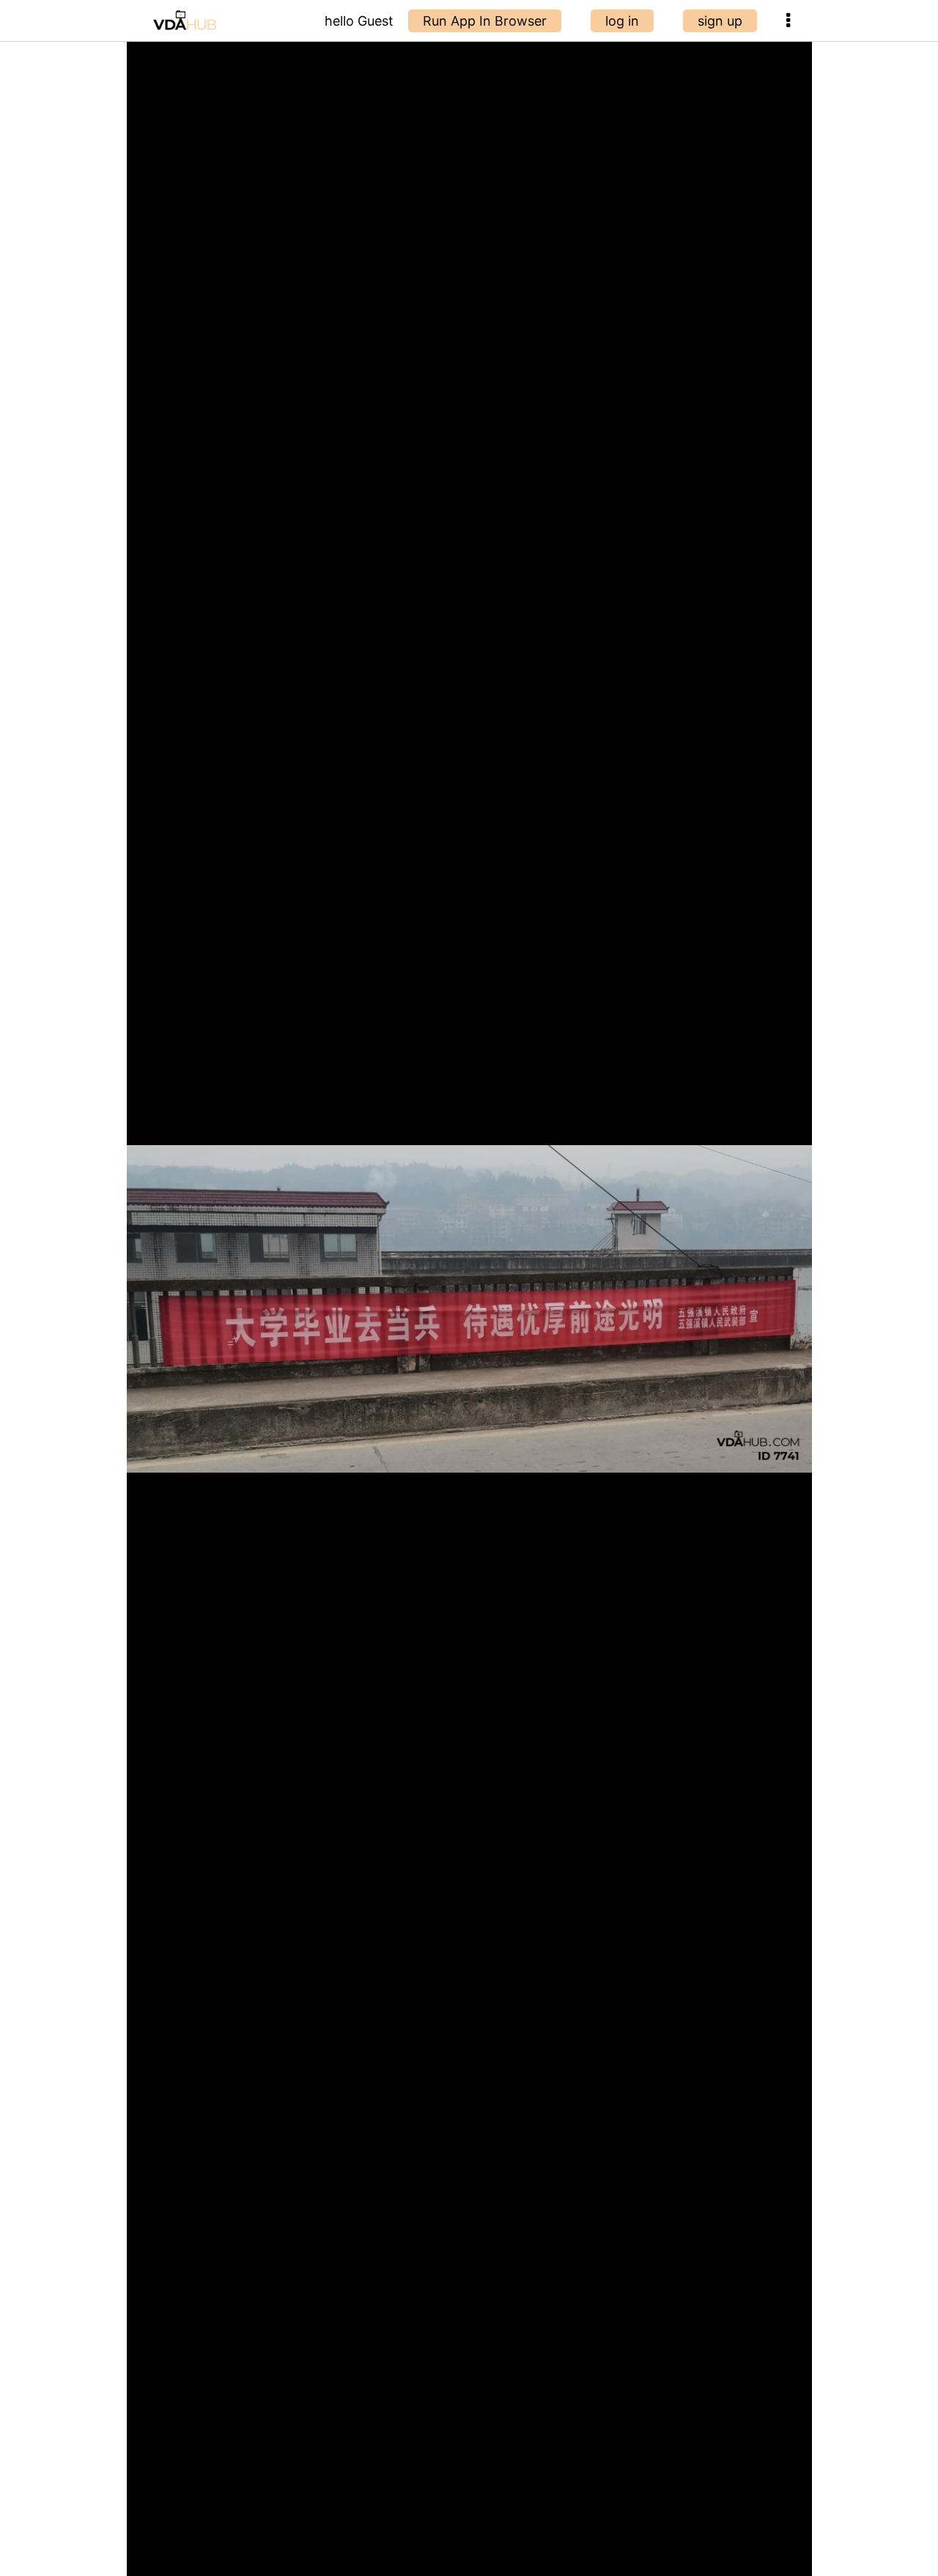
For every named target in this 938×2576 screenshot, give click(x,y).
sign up (720, 21)
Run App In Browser (485, 21)
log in (622, 21)
